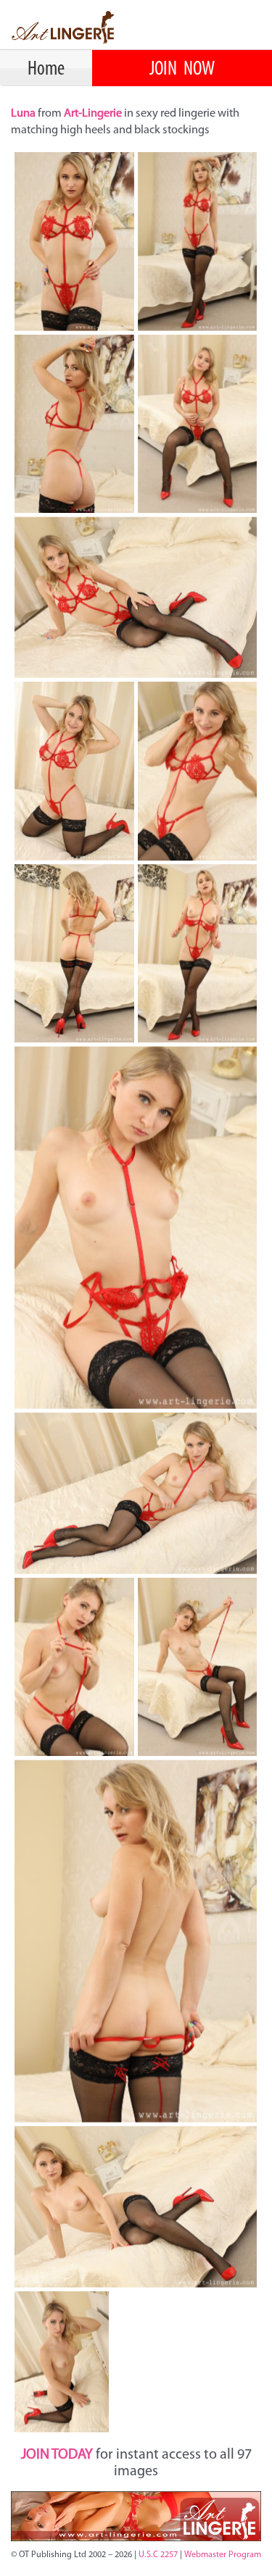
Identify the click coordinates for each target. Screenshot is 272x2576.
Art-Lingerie (93, 114)
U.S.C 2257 (158, 2555)
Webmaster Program (223, 2555)
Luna (24, 114)
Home (46, 70)
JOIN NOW (182, 70)
